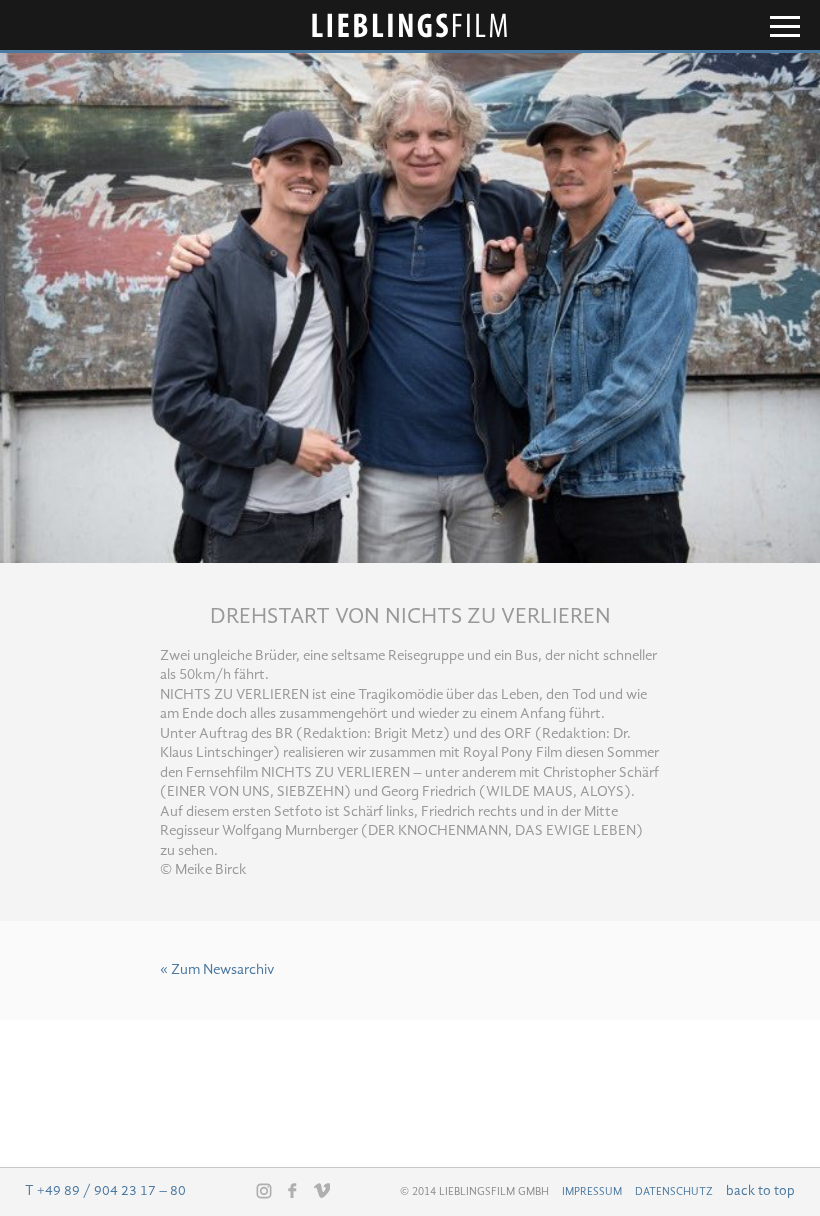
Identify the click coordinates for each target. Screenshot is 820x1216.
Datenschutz (674, 1192)
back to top (760, 1191)
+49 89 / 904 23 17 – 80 (111, 1191)
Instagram (264, 1191)
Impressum (592, 1192)
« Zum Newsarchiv (217, 970)
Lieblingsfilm (410, 25)
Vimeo (322, 1190)
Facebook (293, 1190)
